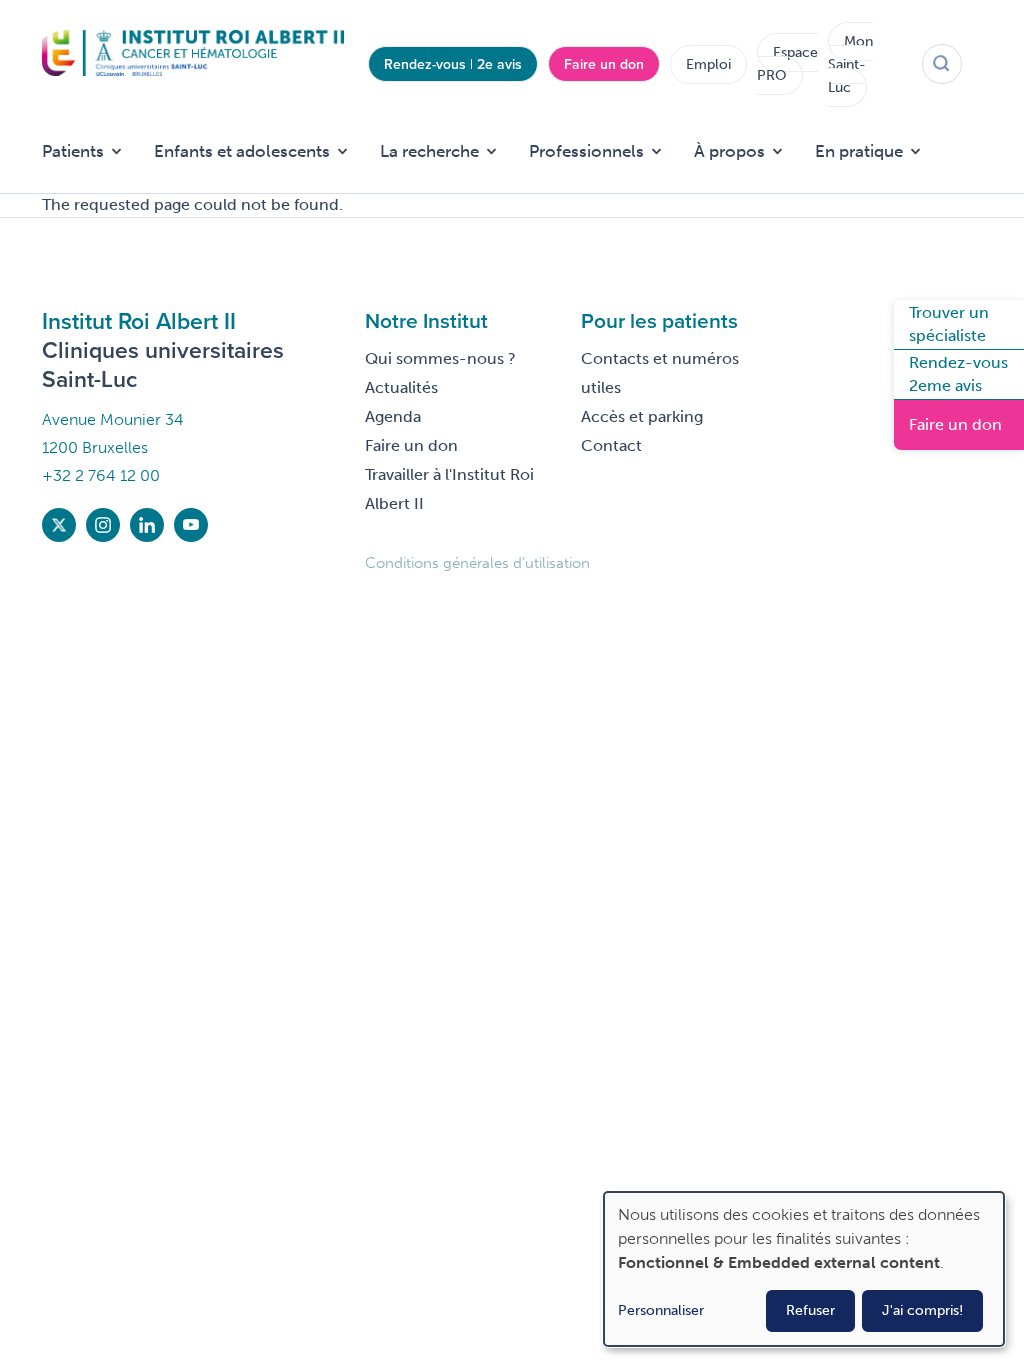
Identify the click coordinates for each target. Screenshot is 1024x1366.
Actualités (401, 387)
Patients (73, 151)
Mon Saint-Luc (850, 64)
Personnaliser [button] (661, 1310)
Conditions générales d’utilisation (477, 563)
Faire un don (604, 64)
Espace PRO (787, 64)
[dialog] (804, 1269)
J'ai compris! (922, 1310)
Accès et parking (642, 416)
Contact (611, 445)
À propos (729, 151)
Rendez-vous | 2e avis (453, 64)
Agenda (393, 416)
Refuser (810, 1310)
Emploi (708, 64)
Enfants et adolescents (242, 151)
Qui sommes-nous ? (440, 358)
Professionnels (586, 151)
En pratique (859, 151)
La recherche (429, 151)
